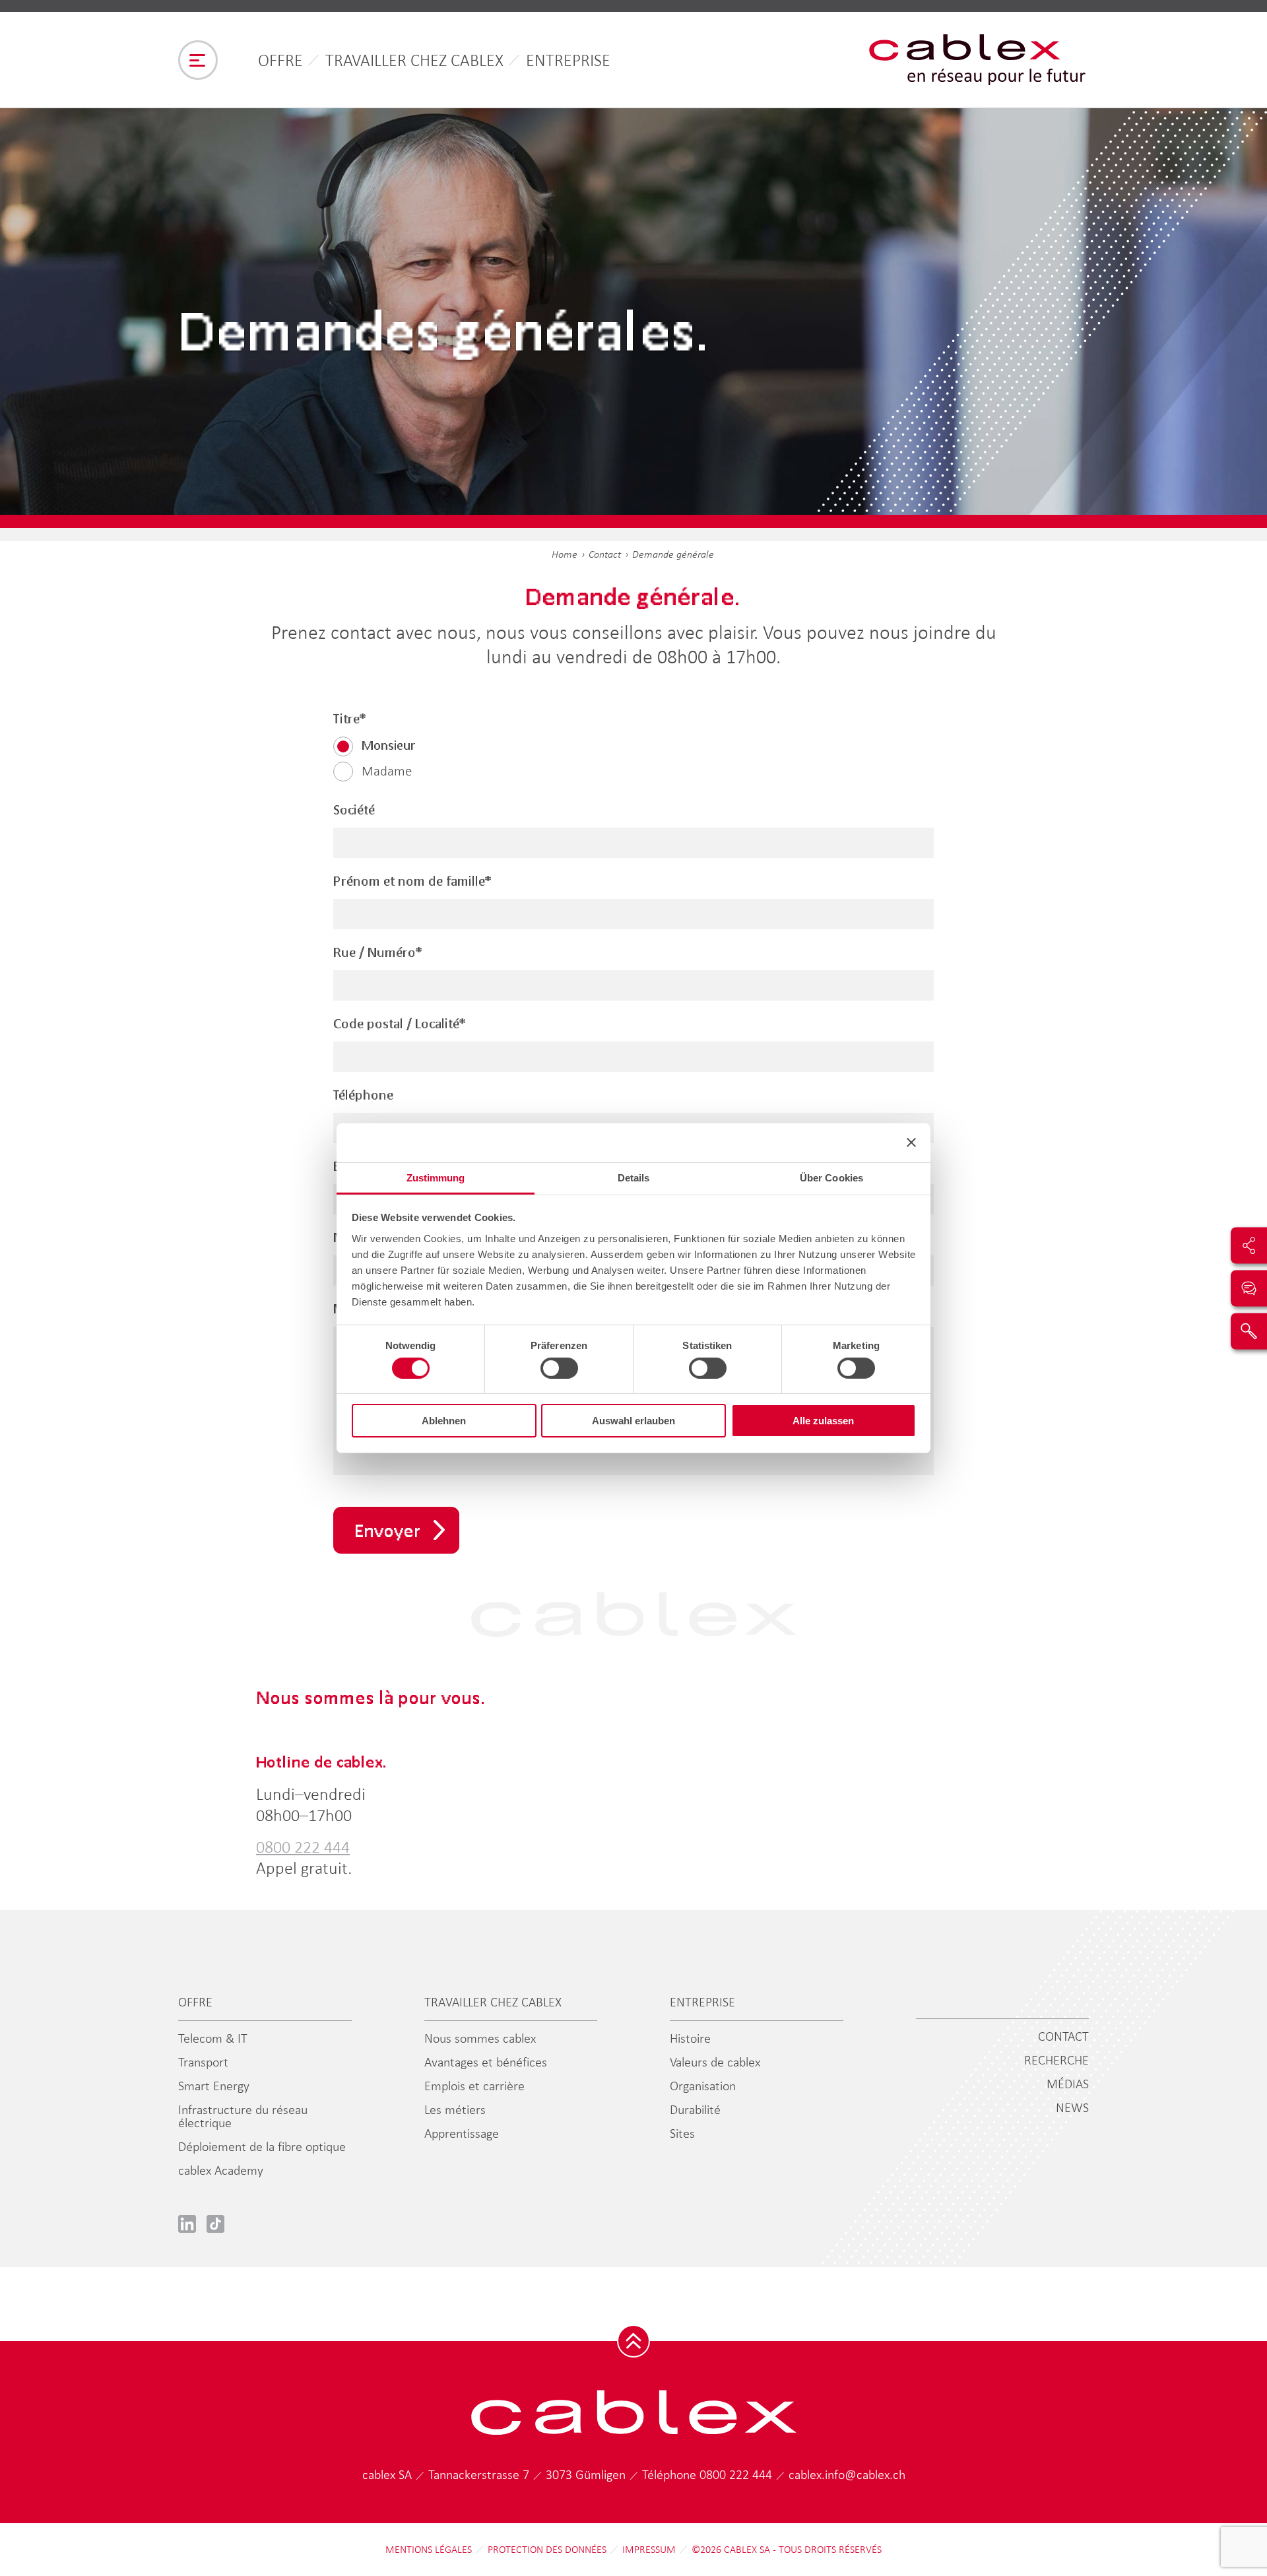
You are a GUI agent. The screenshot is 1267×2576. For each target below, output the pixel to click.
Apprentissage (462, 2133)
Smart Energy (214, 2086)
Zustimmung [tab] (436, 1177)
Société (354, 810)
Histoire (690, 2038)
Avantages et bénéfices (486, 2062)
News (1072, 2107)
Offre (280, 60)
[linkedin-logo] (187, 2224)
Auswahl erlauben (633, 1421)
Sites (682, 2133)
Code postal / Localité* (400, 1024)
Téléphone (363, 1095)
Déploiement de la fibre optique (262, 2146)
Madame (387, 771)
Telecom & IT (213, 2038)
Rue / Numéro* (378, 952)
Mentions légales (429, 2550)
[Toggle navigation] (198, 60)
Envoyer (388, 1530)
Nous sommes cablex (480, 2038)
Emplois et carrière (474, 2086)
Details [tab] (634, 1177)
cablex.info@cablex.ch (847, 2474)
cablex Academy (221, 2170)
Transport (203, 2062)
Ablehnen (444, 1421)
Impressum (649, 2550)
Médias (1068, 2084)
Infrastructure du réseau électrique (243, 2116)
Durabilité (695, 2109)
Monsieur (389, 745)
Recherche (1056, 2060)
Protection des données (547, 2550)
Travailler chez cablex (414, 60)
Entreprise (568, 60)
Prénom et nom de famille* (412, 881)
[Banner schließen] (911, 1142)
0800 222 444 (303, 1847)
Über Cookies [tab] (831, 1177)
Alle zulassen (823, 1421)
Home (565, 554)
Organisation (703, 2086)
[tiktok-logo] (215, 2224)
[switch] (559, 1368)
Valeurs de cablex (715, 2062)
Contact (605, 554)
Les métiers (455, 2109)
